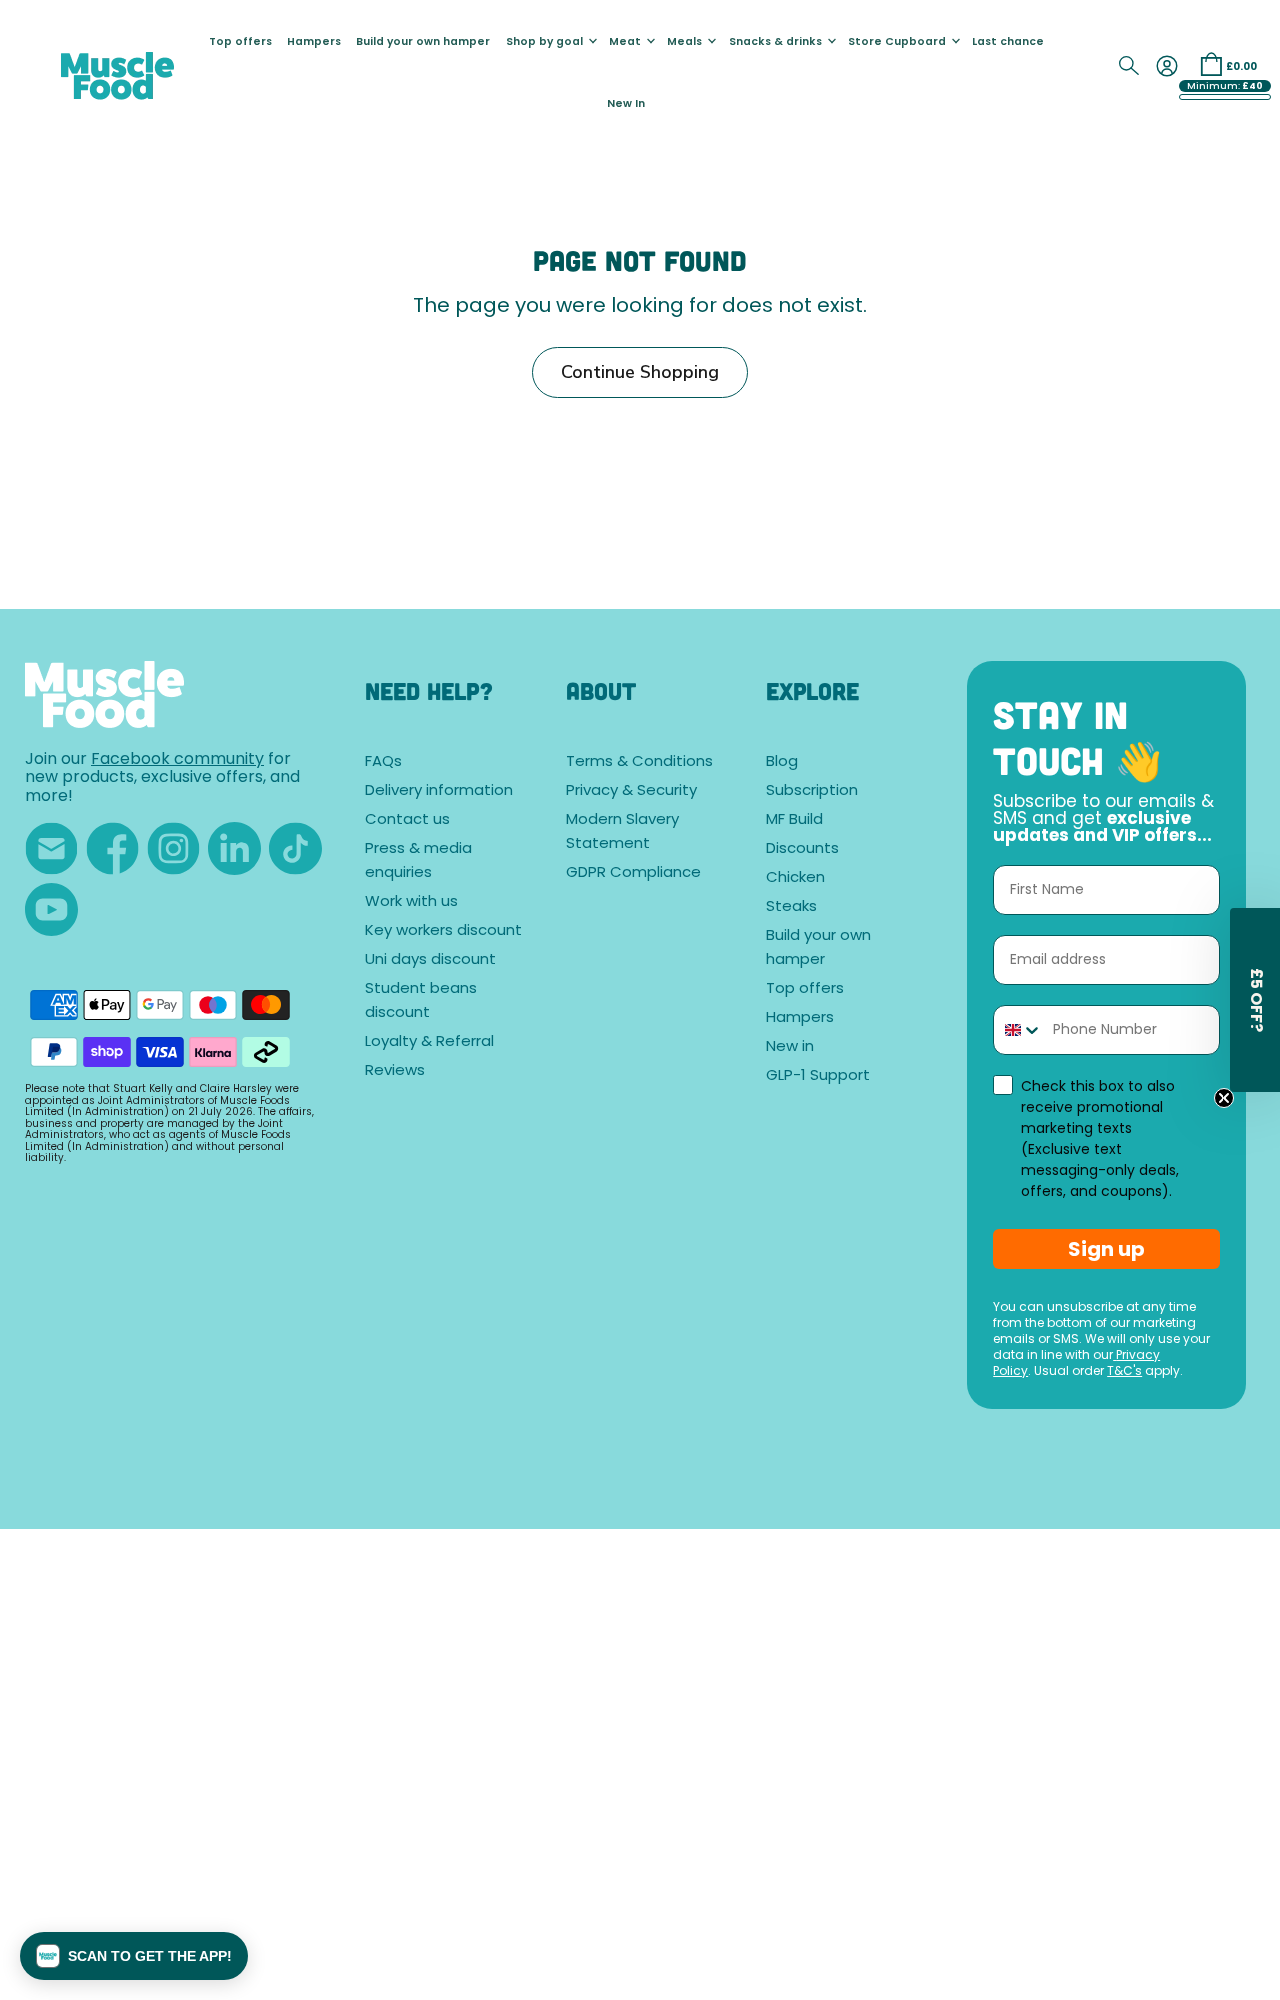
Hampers (314, 42)
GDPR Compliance (633, 873)
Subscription (812, 791)
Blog (782, 762)
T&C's (1124, 1372)
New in (790, 1047)
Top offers (240, 42)
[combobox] (1018, 1030)
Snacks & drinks (777, 42)
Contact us (407, 820)
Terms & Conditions (639, 762)
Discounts (802, 849)
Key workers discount (443, 931)
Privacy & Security (631, 791)
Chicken (795, 878)
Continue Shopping (640, 372)
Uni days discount (430, 960)
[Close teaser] (1224, 1098)
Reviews (395, 1071)
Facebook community (177, 760)
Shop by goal (546, 42)
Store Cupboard (898, 42)
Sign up (1106, 1249)
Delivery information (439, 791)
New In (626, 104)
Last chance (1008, 42)
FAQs (383, 762)
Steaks (791, 907)
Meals (686, 42)
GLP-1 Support (818, 1076)
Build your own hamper (423, 42)
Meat (626, 42)
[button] (134, 1956)
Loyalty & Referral (429, 1042)
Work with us (411, 902)
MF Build (794, 820)
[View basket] (1211, 64)
